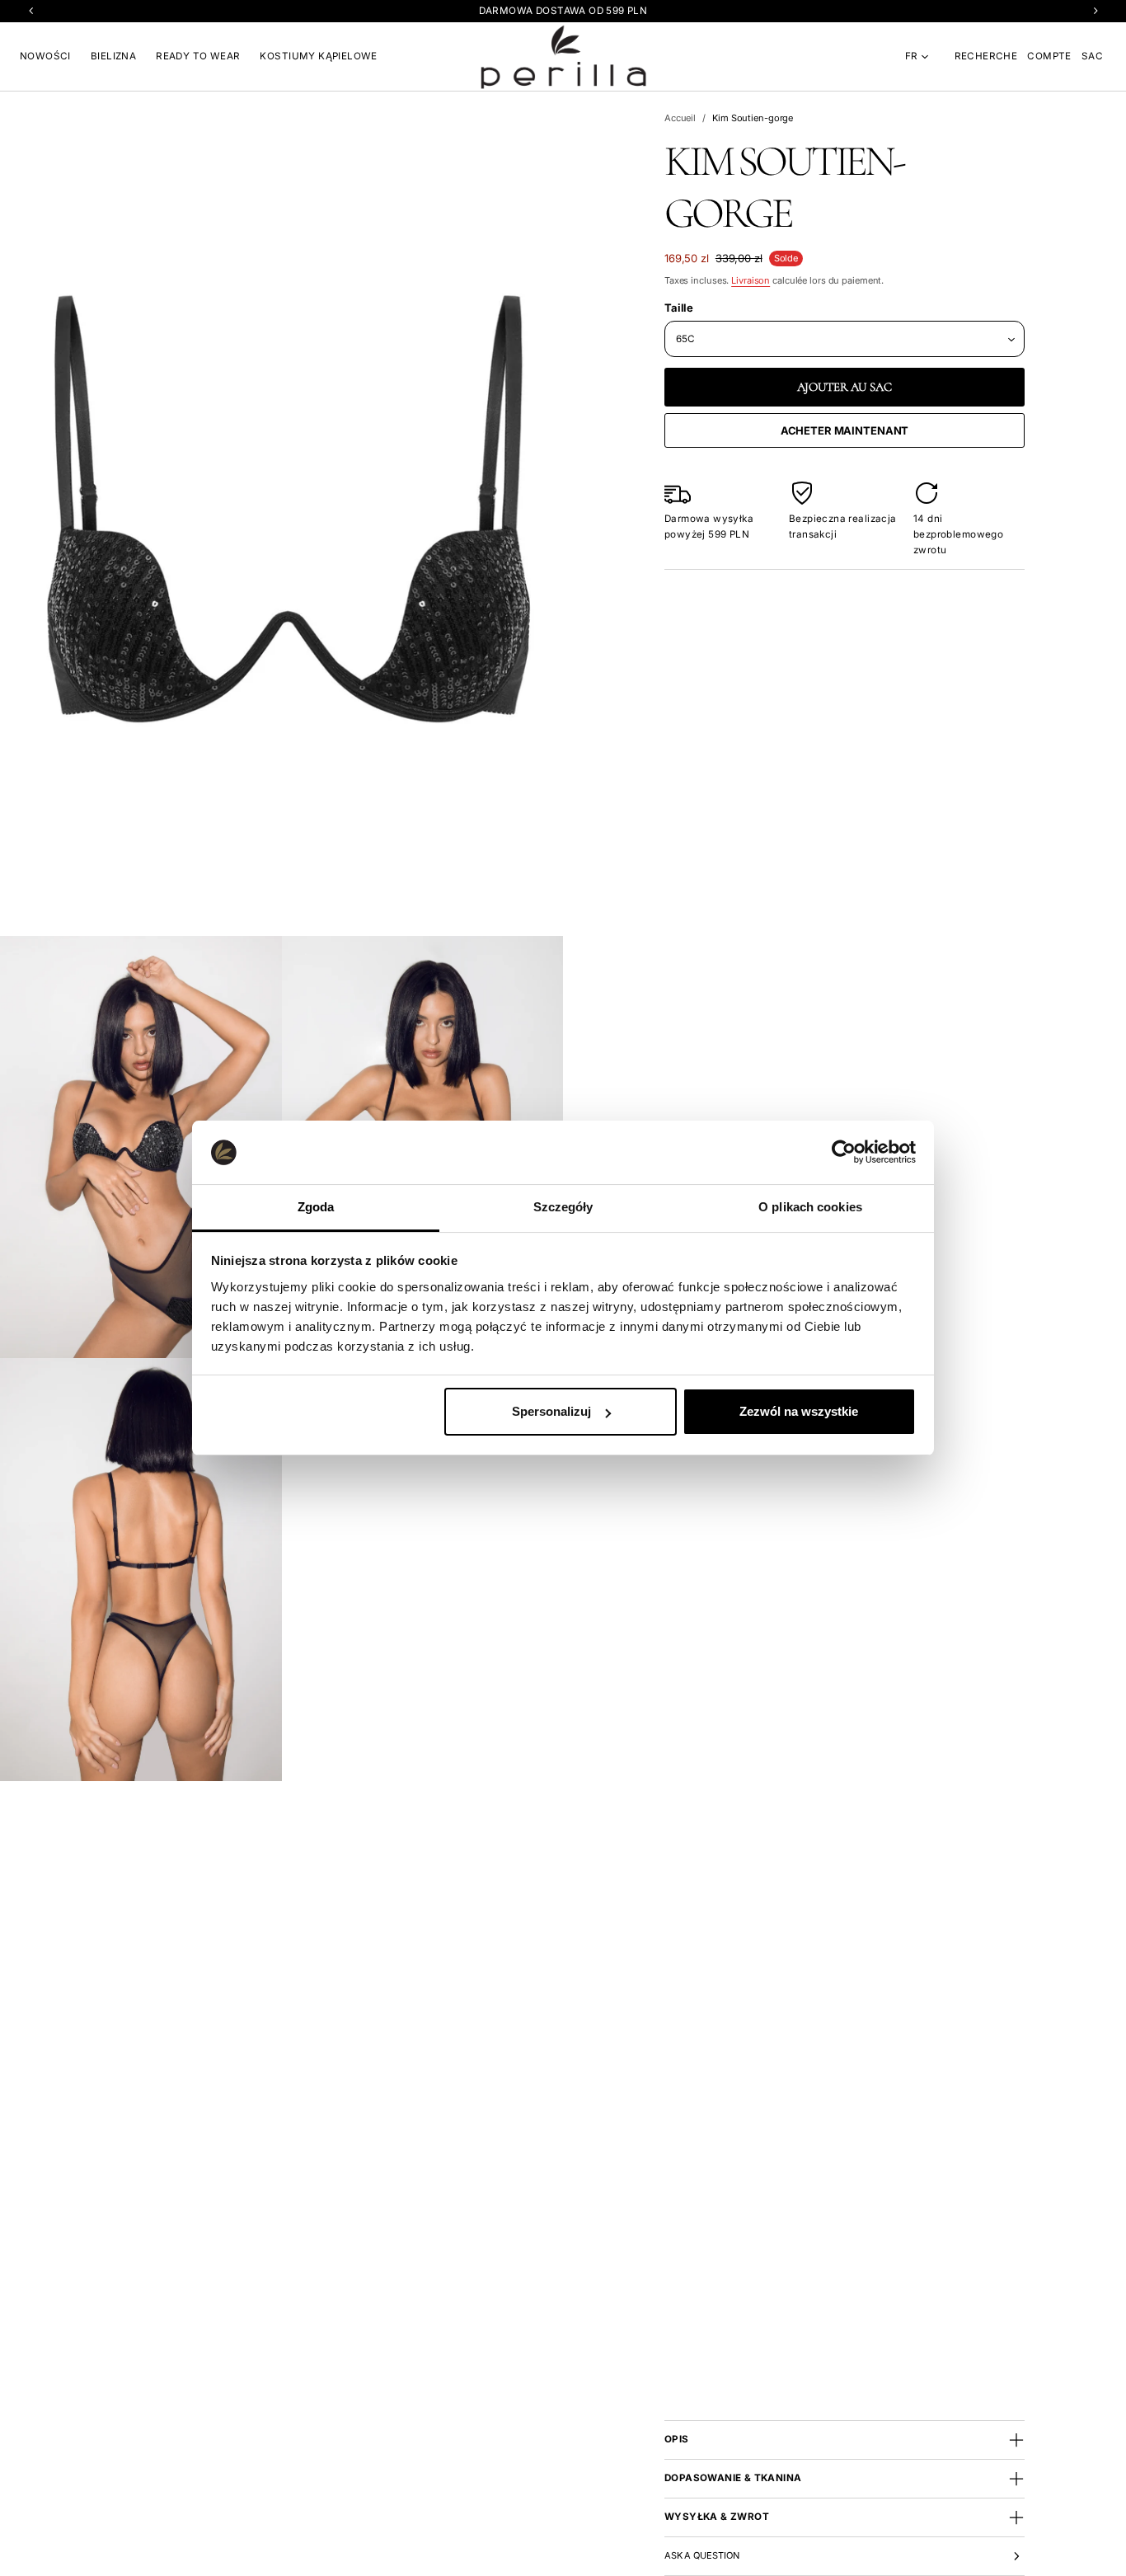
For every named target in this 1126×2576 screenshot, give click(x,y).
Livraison (751, 280)
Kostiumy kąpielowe (318, 56)
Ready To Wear (198, 56)
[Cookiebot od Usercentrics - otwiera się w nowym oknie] (844, 1152)
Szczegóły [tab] (563, 1207)
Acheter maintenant (845, 430)
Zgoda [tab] (316, 1207)
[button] (986, 56)
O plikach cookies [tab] (810, 1207)
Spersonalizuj (551, 1411)
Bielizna (113, 56)
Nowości (45, 56)
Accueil (680, 118)
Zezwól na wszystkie (799, 1411)
